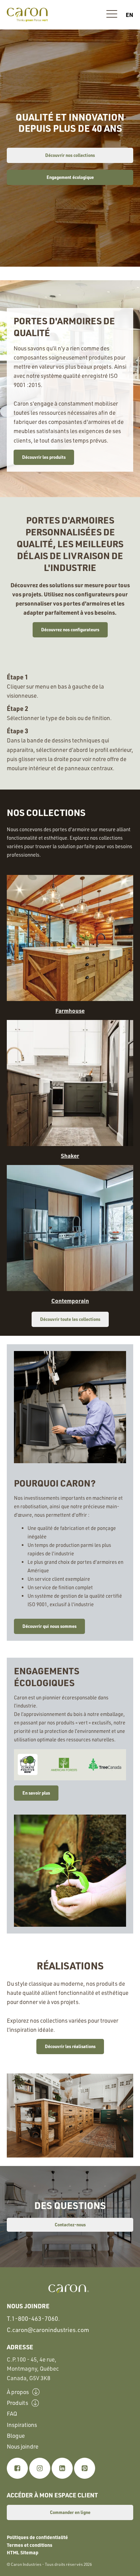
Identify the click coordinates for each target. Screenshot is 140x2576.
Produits (17, 2403)
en (129, 15)
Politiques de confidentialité (37, 2537)
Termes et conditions (30, 2545)
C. (48, 2330)
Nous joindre (23, 2446)
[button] (112, 15)
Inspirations (22, 2425)
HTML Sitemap (23, 2552)
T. (33, 2318)
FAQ (12, 2414)
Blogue (16, 2436)
